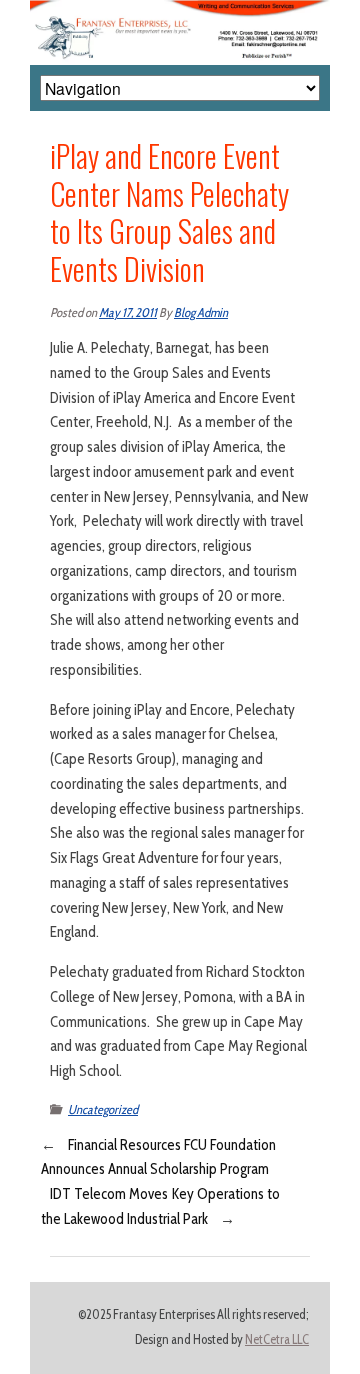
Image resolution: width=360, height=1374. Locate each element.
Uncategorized (103, 1109)
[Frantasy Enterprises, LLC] (180, 12)
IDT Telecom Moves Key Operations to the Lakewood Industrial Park (160, 1206)
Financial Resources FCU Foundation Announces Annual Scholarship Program (158, 1157)
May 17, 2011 (128, 312)
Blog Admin (201, 312)
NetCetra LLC (277, 1339)
